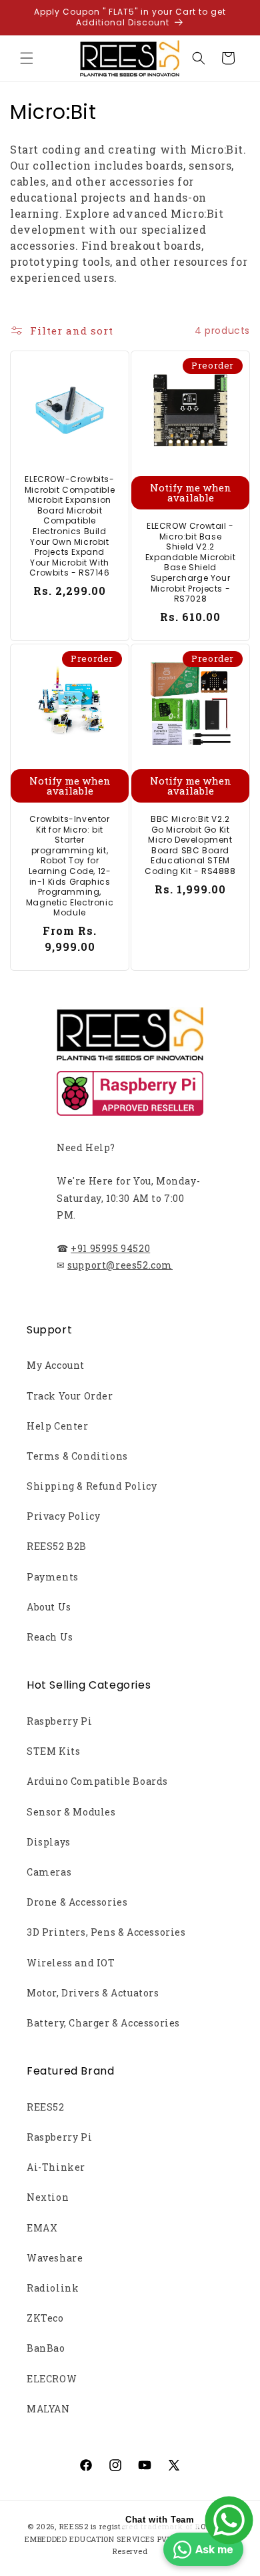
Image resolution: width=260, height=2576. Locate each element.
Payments (53, 1577)
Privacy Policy (63, 1516)
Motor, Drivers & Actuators (93, 1993)
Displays (49, 1842)
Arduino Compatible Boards (97, 1781)
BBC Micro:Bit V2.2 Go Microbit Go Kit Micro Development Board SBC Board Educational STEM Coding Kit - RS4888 (190, 845)
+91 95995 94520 (110, 1248)
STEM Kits (53, 1751)
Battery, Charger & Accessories (103, 2023)
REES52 (46, 2107)
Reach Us (50, 1637)
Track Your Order (70, 1396)
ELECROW (52, 2379)
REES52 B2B (57, 1546)
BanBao (46, 2348)
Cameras (49, 1872)
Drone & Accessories (77, 1902)
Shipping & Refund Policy (92, 1486)
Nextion (48, 2197)
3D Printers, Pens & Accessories (106, 1932)
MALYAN (48, 2409)
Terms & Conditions (77, 1456)
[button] (27, 58)
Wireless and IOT (71, 1963)
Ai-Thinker (56, 2167)
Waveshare (55, 2258)
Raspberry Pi (59, 1721)
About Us (49, 1607)
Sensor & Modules (71, 1812)
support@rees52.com (120, 1265)
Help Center (58, 1426)
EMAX (42, 2228)
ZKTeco (45, 2318)
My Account (56, 1365)
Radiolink (53, 2288)
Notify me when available (191, 492)
